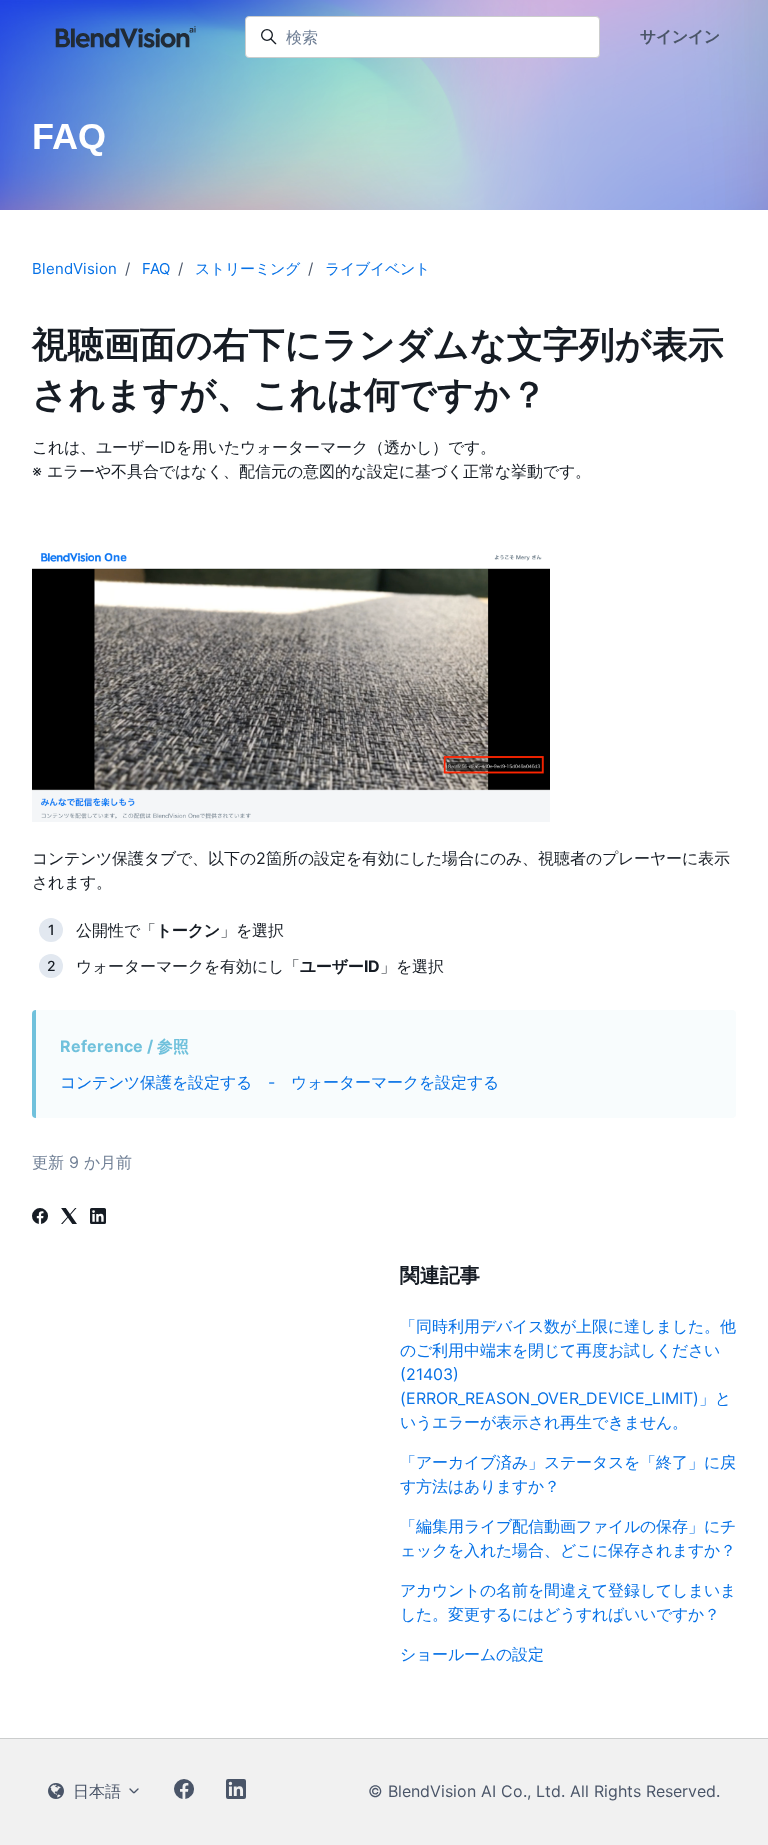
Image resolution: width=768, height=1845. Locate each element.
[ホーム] (126, 37)
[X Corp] (69, 1218)
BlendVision (74, 268)
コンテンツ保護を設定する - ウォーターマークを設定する (279, 1082)
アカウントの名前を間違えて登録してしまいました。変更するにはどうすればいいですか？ (568, 1602)
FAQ (156, 268)
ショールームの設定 (472, 1654)
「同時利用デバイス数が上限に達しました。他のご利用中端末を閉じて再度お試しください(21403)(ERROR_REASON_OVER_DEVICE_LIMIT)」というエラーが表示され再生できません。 (568, 1374)
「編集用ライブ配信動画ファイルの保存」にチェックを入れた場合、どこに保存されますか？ (568, 1538)
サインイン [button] (680, 36)
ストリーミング (247, 268)
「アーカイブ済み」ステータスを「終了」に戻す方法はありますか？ (568, 1474)
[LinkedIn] (98, 1218)
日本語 (97, 1791)
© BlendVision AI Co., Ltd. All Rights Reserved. (544, 1791)
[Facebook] (40, 1218)
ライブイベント (377, 268)
